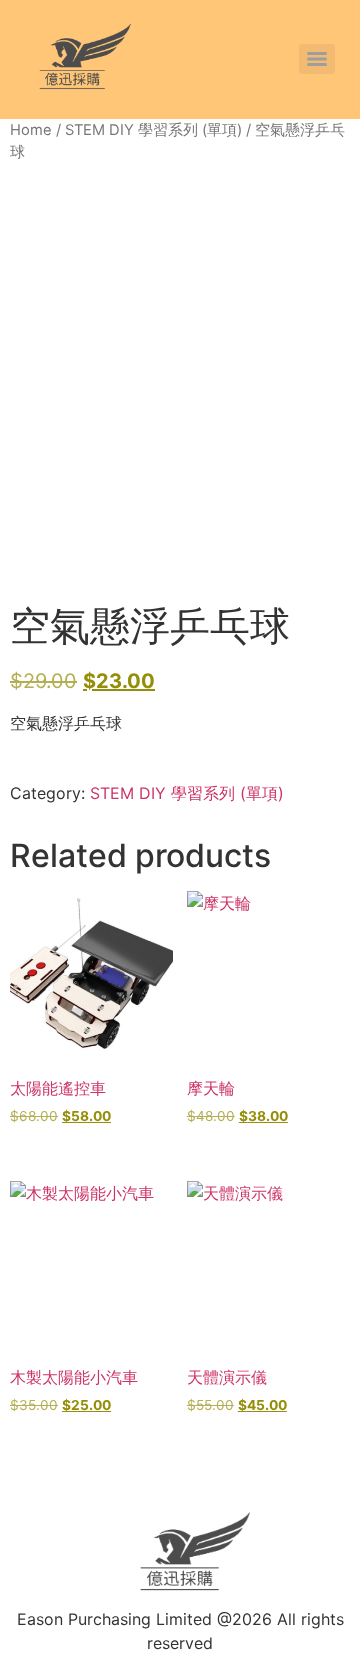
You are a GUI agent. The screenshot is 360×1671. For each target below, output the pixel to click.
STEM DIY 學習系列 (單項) (153, 130)
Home (31, 130)
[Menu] (317, 59)
